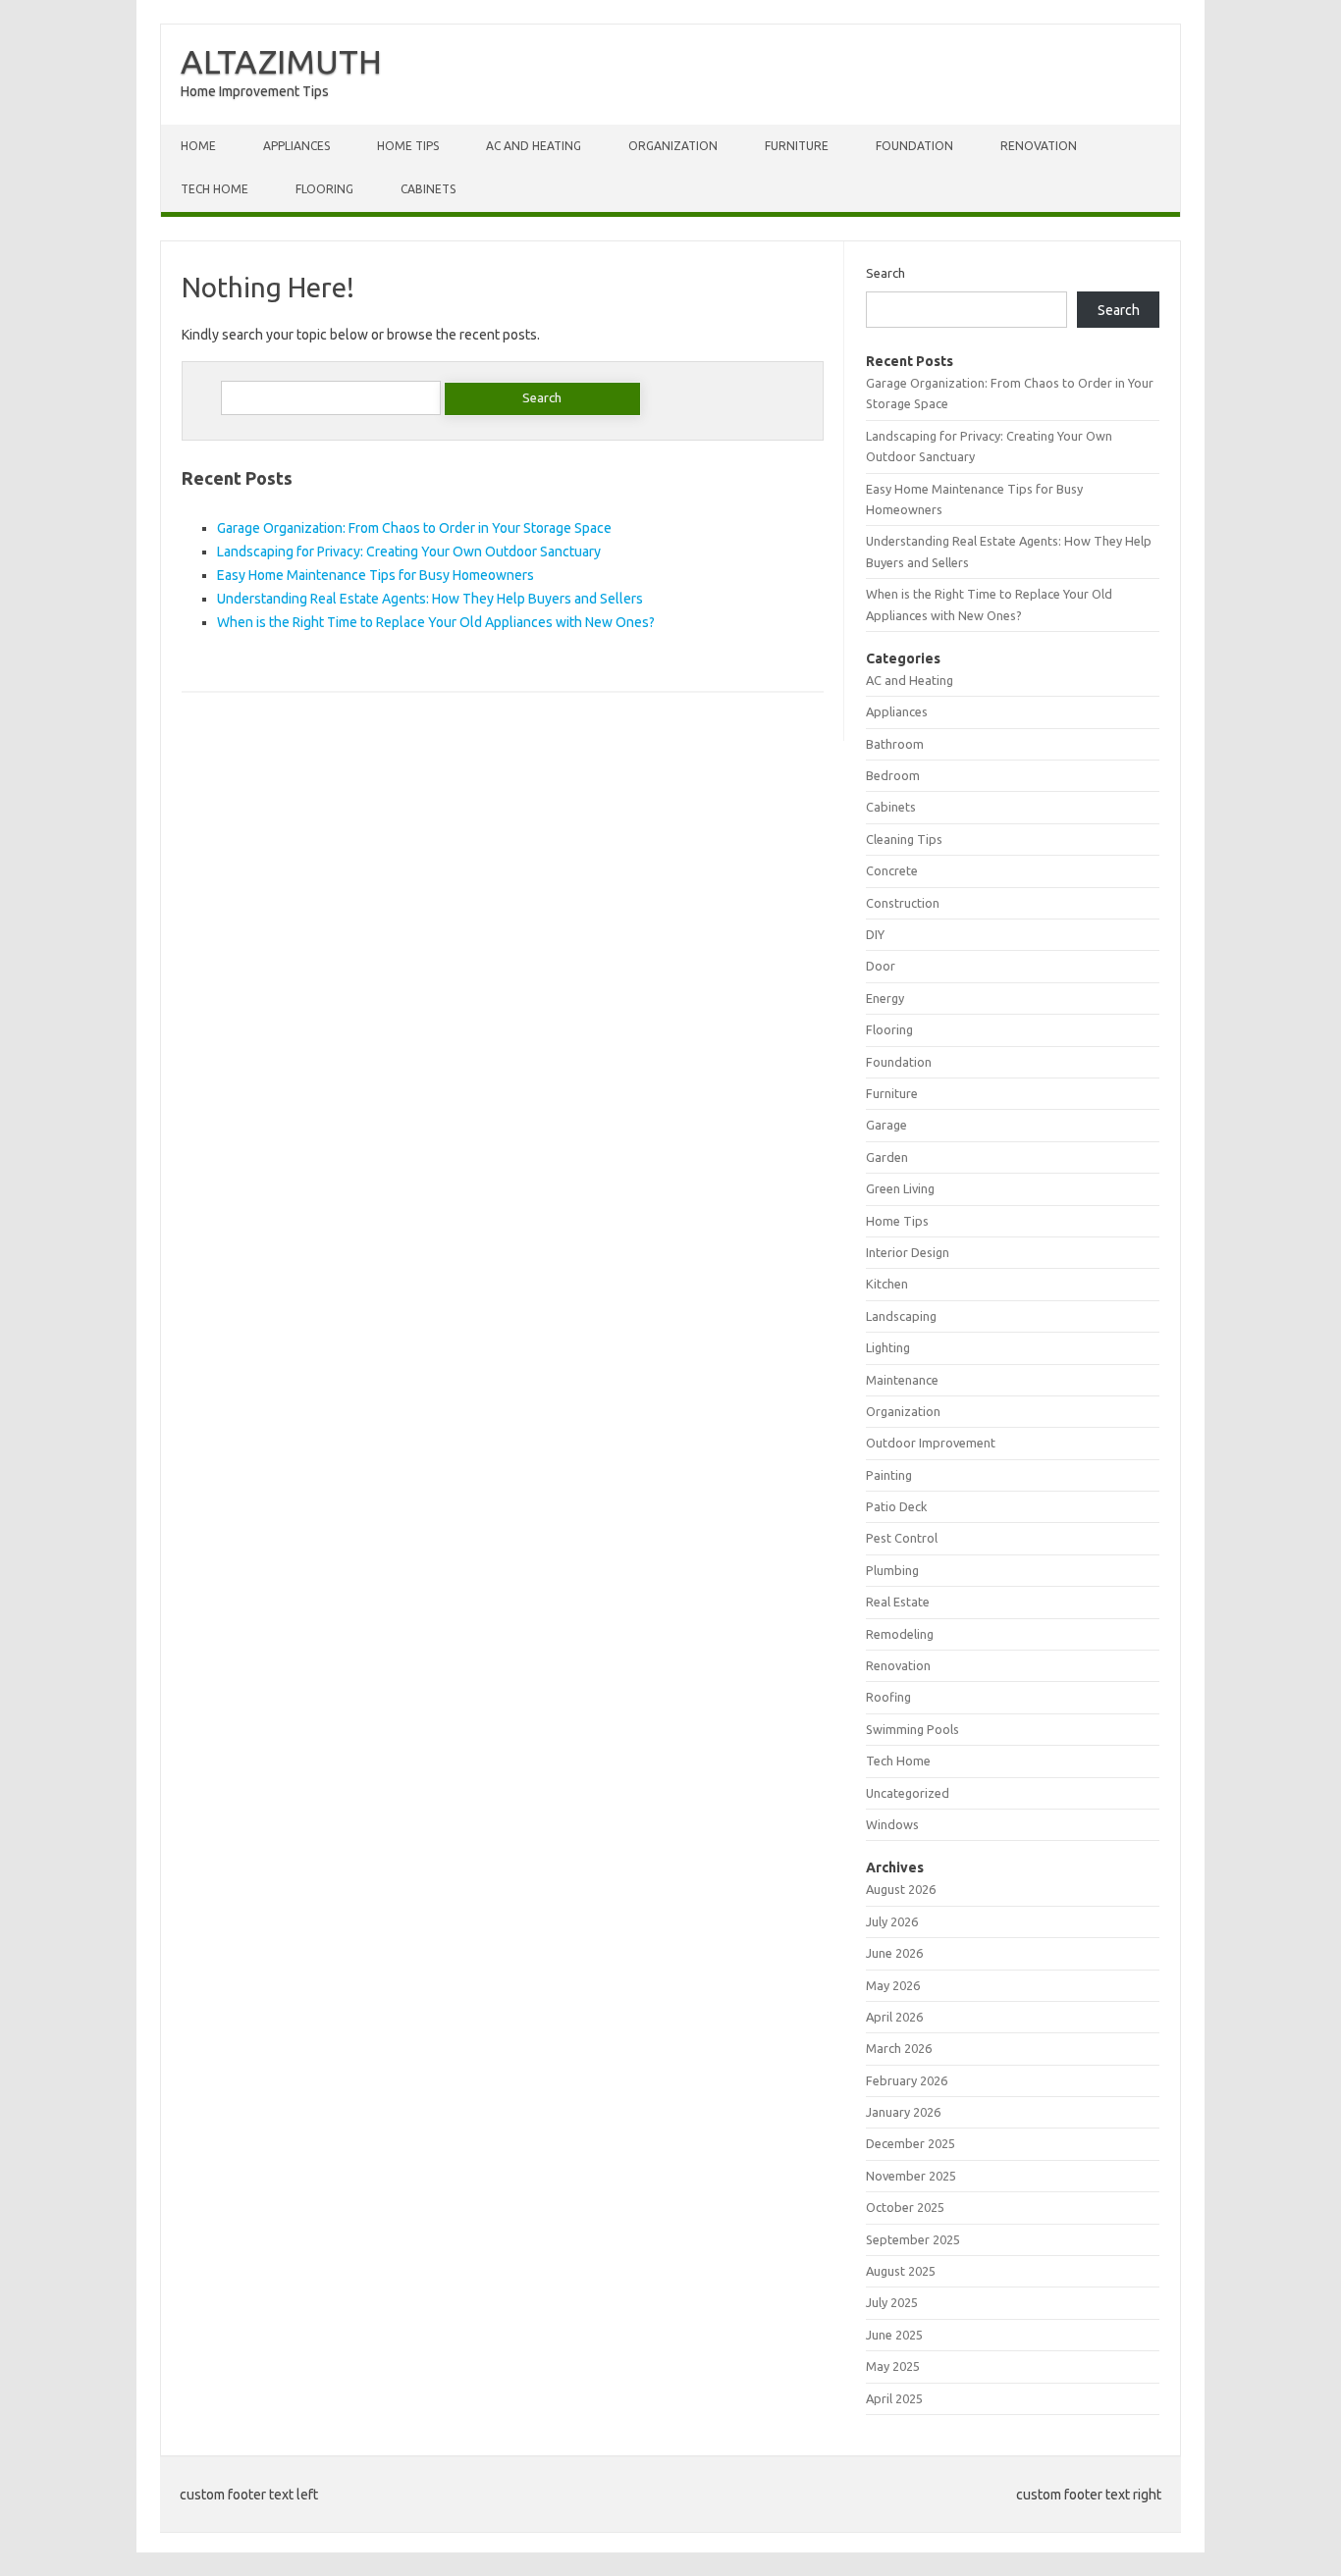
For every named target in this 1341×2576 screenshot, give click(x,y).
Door (881, 966)
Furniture (797, 146)
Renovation (1039, 146)
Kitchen (887, 1284)
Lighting (888, 1347)
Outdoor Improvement (931, 1443)
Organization (673, 146)
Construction (903, 903)
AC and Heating (534, 146)
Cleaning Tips (904, 839)
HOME (198, 146)
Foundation (914, 146)
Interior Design (908, 1252)
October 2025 (905, 2207)
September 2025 (913, 2239)
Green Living (900, 1188)
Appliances (296, 146)
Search (885, 273)
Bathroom (895, 744)
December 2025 (911, 2143)
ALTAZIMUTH (281, 61)
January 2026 (903, 2112)
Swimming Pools (912, 1729)
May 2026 (893, 1985)
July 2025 (892, 2302)
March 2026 (899, 2048)
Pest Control (902, 1538)
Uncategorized (908, 1793)
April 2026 (894, 2017)
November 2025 (911, 2176)
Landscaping (901, 1316)
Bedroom (893, 775)
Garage (886, 1125)
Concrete (892, 870)
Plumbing (892, 1570)
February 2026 (907, 2080)
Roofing (888, 1697)
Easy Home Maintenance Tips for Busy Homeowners (375, 575)
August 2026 (901, 1889)
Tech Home (215, 189)
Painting (889, 1475)
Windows (892, 1824)
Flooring (324, 189)
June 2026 (894, 1953)
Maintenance (902, 1380)
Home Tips (408, 146)
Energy (885, 998)
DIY (875, 934)
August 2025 (901, 2271)
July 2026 (892, 1921)
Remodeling (900, 1634)
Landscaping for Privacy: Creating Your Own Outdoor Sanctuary (409, 552)
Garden (887, 1157)
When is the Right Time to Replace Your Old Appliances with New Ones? (436, 622)
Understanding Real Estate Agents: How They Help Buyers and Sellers (430, 599)
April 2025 (894, 2398)
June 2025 (894, 2335)
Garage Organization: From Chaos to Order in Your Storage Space (414, 528)
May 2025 (893, 2366)
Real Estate (898, 1602)
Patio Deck (896, 1506)
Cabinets (428, 189)
